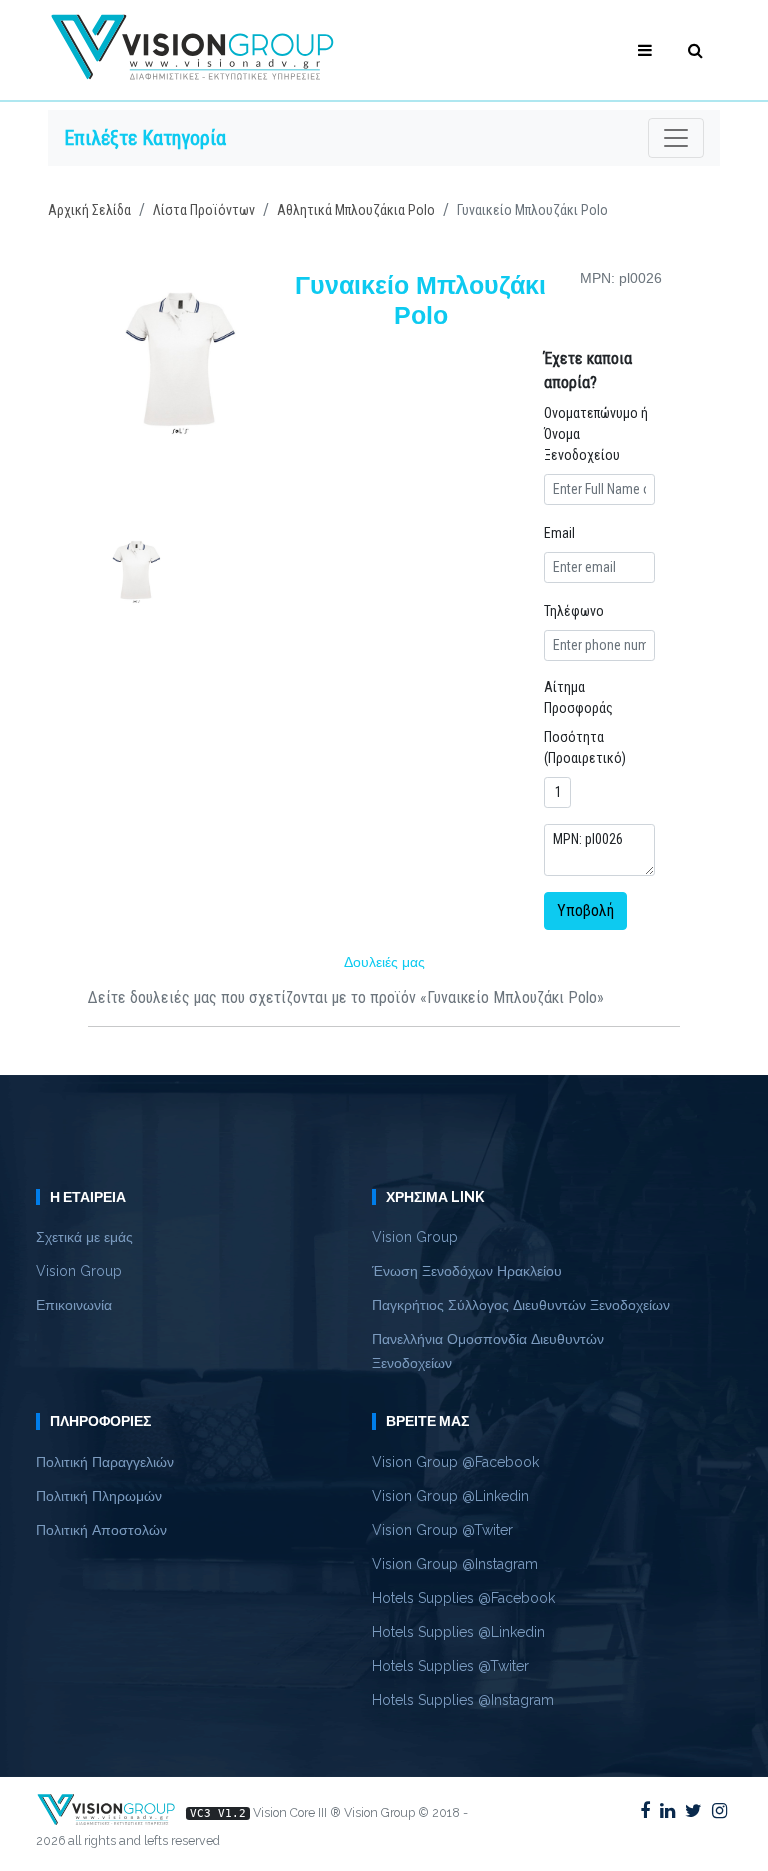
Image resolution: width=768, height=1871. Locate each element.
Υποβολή (585, 910)
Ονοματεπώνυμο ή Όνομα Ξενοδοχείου (596, 434)
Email (559, 533)
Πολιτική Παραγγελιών (105, 1462)
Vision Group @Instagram (455, 1564)
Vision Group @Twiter (442, 1530)
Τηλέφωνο (574, 611)
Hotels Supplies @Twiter (450, 1666)
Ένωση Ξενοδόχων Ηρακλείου (467, 1271)
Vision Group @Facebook (455, 1462)
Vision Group (79, 1271)
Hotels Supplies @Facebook (463, 1598)
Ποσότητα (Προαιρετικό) (585, 747)
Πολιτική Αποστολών (101, 1530)
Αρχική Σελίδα (89, 210)
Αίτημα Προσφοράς (578, 697)
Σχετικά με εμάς (84, 1237)
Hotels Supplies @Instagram (463, 1700)
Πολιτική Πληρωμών (99, 1496)
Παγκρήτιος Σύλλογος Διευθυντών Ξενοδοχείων (521, 1305)
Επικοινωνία (74, 1305)
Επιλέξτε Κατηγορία (145, 138)
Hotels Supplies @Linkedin (458, 1632)
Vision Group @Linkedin (450, 1496)
